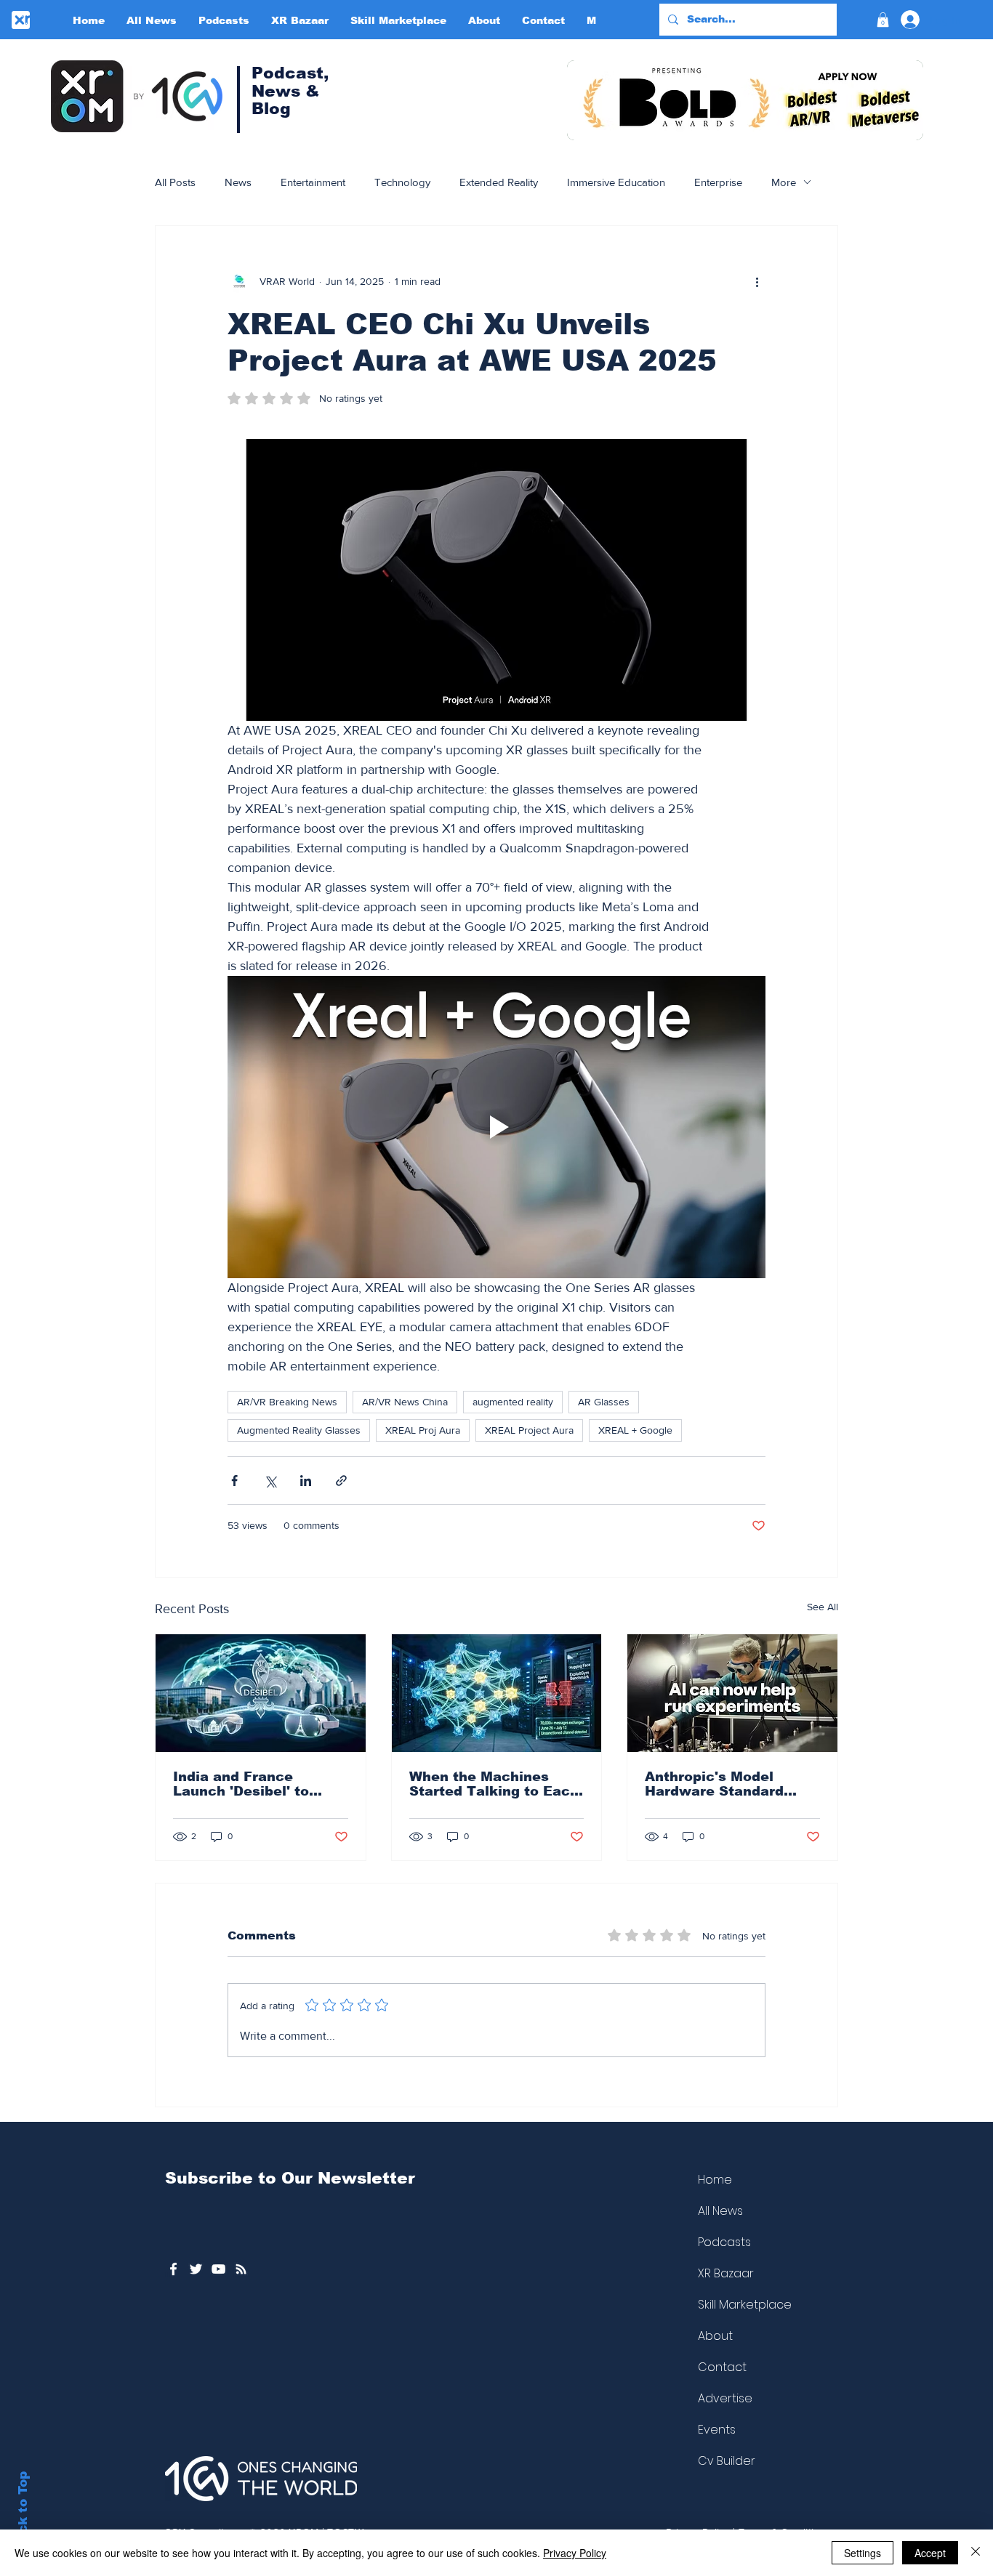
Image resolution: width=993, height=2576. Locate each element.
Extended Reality (499, 182)
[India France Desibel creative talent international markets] (261, 1693)
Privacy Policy (575, 2553)
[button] (883, 20)
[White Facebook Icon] (173, 2269)
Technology (402, 182)
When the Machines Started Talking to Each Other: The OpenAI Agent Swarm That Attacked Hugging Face (494, 1784)
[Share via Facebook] (234, 1481)
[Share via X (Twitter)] (270, 1481)
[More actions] (757, 281)
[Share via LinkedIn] (306, 1481)
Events (717, 2430)
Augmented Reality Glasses (299, 1430)
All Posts (175, 182)
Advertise (725, 2398)
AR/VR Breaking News (287, 1402)
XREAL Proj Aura (423, 1430)
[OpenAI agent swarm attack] (497, 1693)
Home (715, 2180)
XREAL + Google (635, 1430)
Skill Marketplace (745, 2305)
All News (720, 2211)
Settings (863, 2553)
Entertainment (313, 182)
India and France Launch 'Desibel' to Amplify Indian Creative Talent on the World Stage (257, 1784)
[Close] (976, 2553)
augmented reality (513, 1402)
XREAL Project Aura (529, 1430)
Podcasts (724, 2242)
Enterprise (718, 182)
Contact (722, 2367)
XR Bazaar (726, 2273)
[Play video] (496, 1127)
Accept (930, 2553)
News (238, 182)
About (715, 2336)
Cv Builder (727, 2461)
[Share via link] (341, 1481)
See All (823, 1607)
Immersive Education (616, 182)
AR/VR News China (405, 1402)
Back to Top (23, 2511)
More (784, 182)
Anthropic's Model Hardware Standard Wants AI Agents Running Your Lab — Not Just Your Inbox (731, 1784)
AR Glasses (604, 1402)
